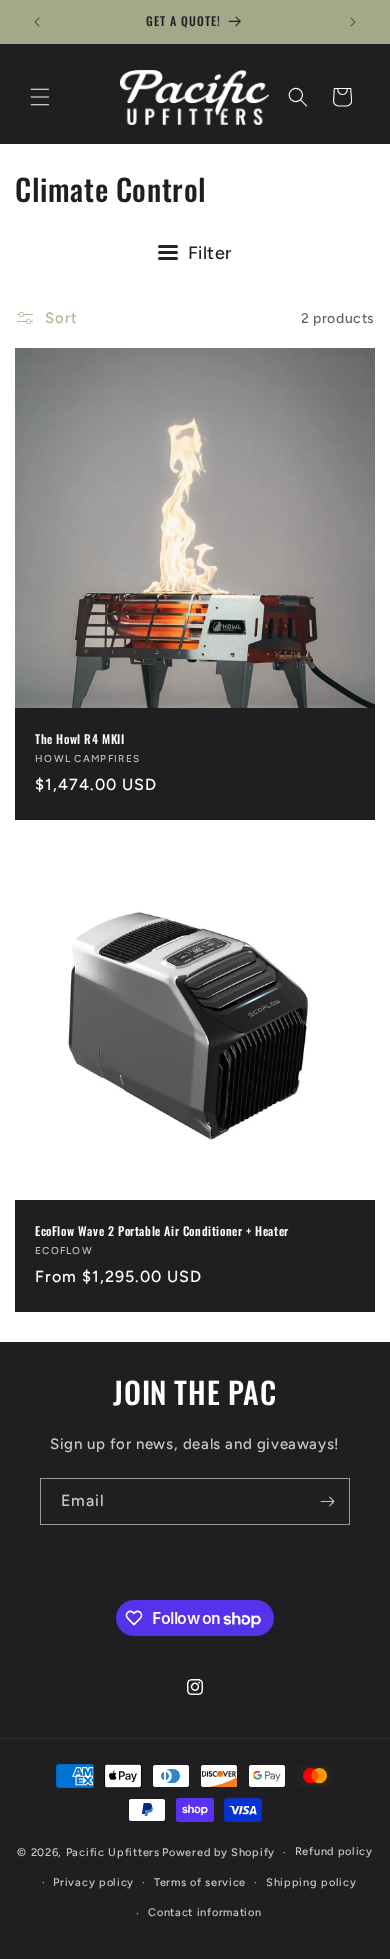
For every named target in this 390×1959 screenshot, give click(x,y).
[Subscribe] (327, 1501)
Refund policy (334, 1851)
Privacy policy (93, 1882)
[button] (40, 97)
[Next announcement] (353, 22)
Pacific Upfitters (113, 1852)
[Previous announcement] (37, 22)
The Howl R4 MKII (80, 739)
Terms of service (200, 1882)
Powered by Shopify (218, 1852)
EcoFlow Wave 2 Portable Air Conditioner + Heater (162, 1231)
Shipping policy (311, 1882)
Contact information (204, 1912)
